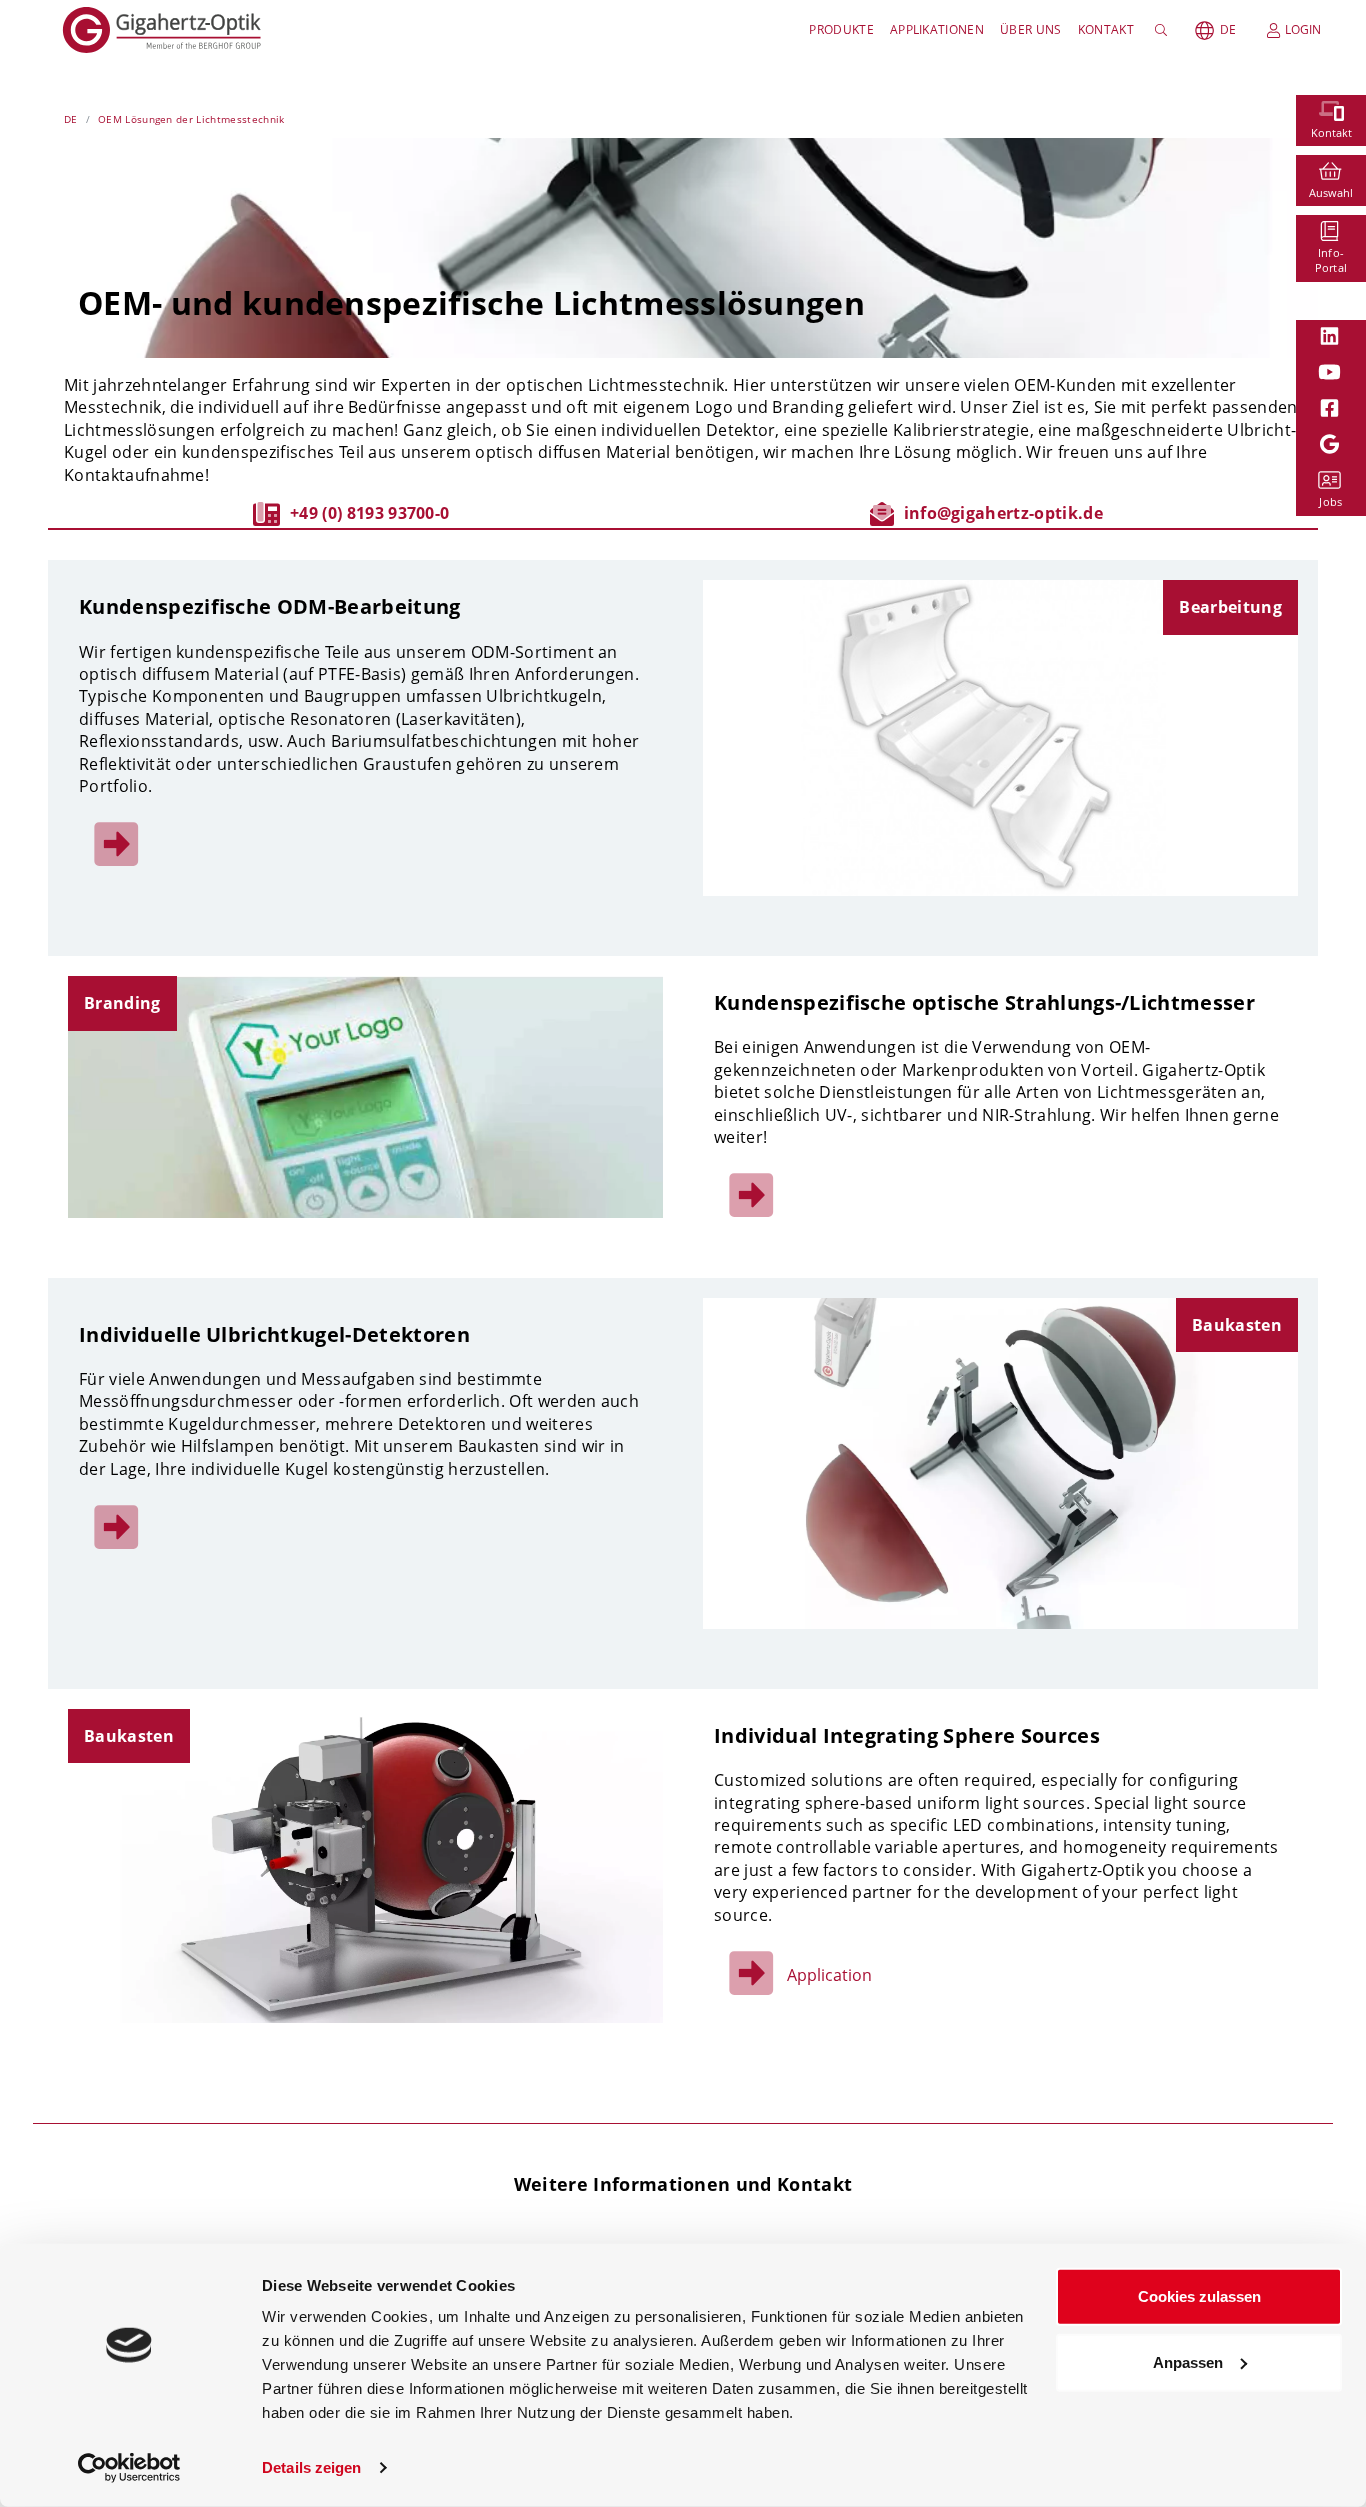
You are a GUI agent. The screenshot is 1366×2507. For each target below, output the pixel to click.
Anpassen (1188, 2361)
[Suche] (1164, 30)
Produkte (841, 29)
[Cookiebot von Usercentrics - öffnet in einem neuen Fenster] (129, 2468)
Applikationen (937, 29)
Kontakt (1106, 29)
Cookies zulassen (1199, 2296)
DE (1228, 29)
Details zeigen (311, 2467)
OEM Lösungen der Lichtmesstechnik (191, 119)
